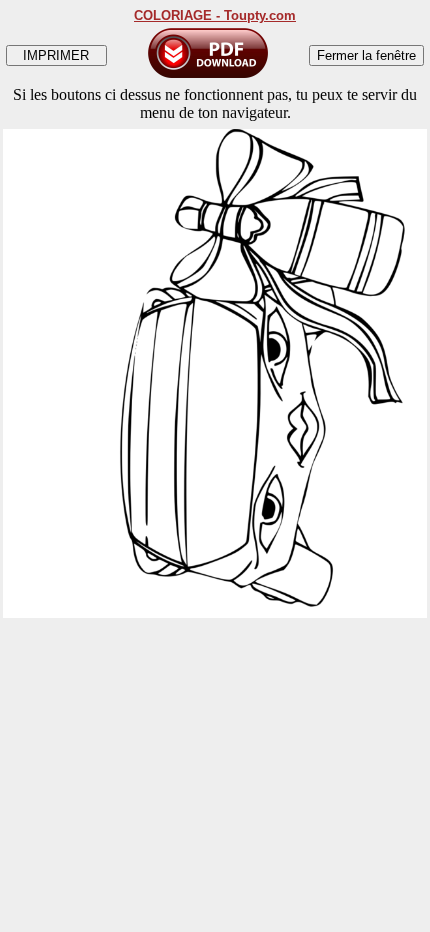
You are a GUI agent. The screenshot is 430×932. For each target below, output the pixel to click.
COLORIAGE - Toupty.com (215, 15)
